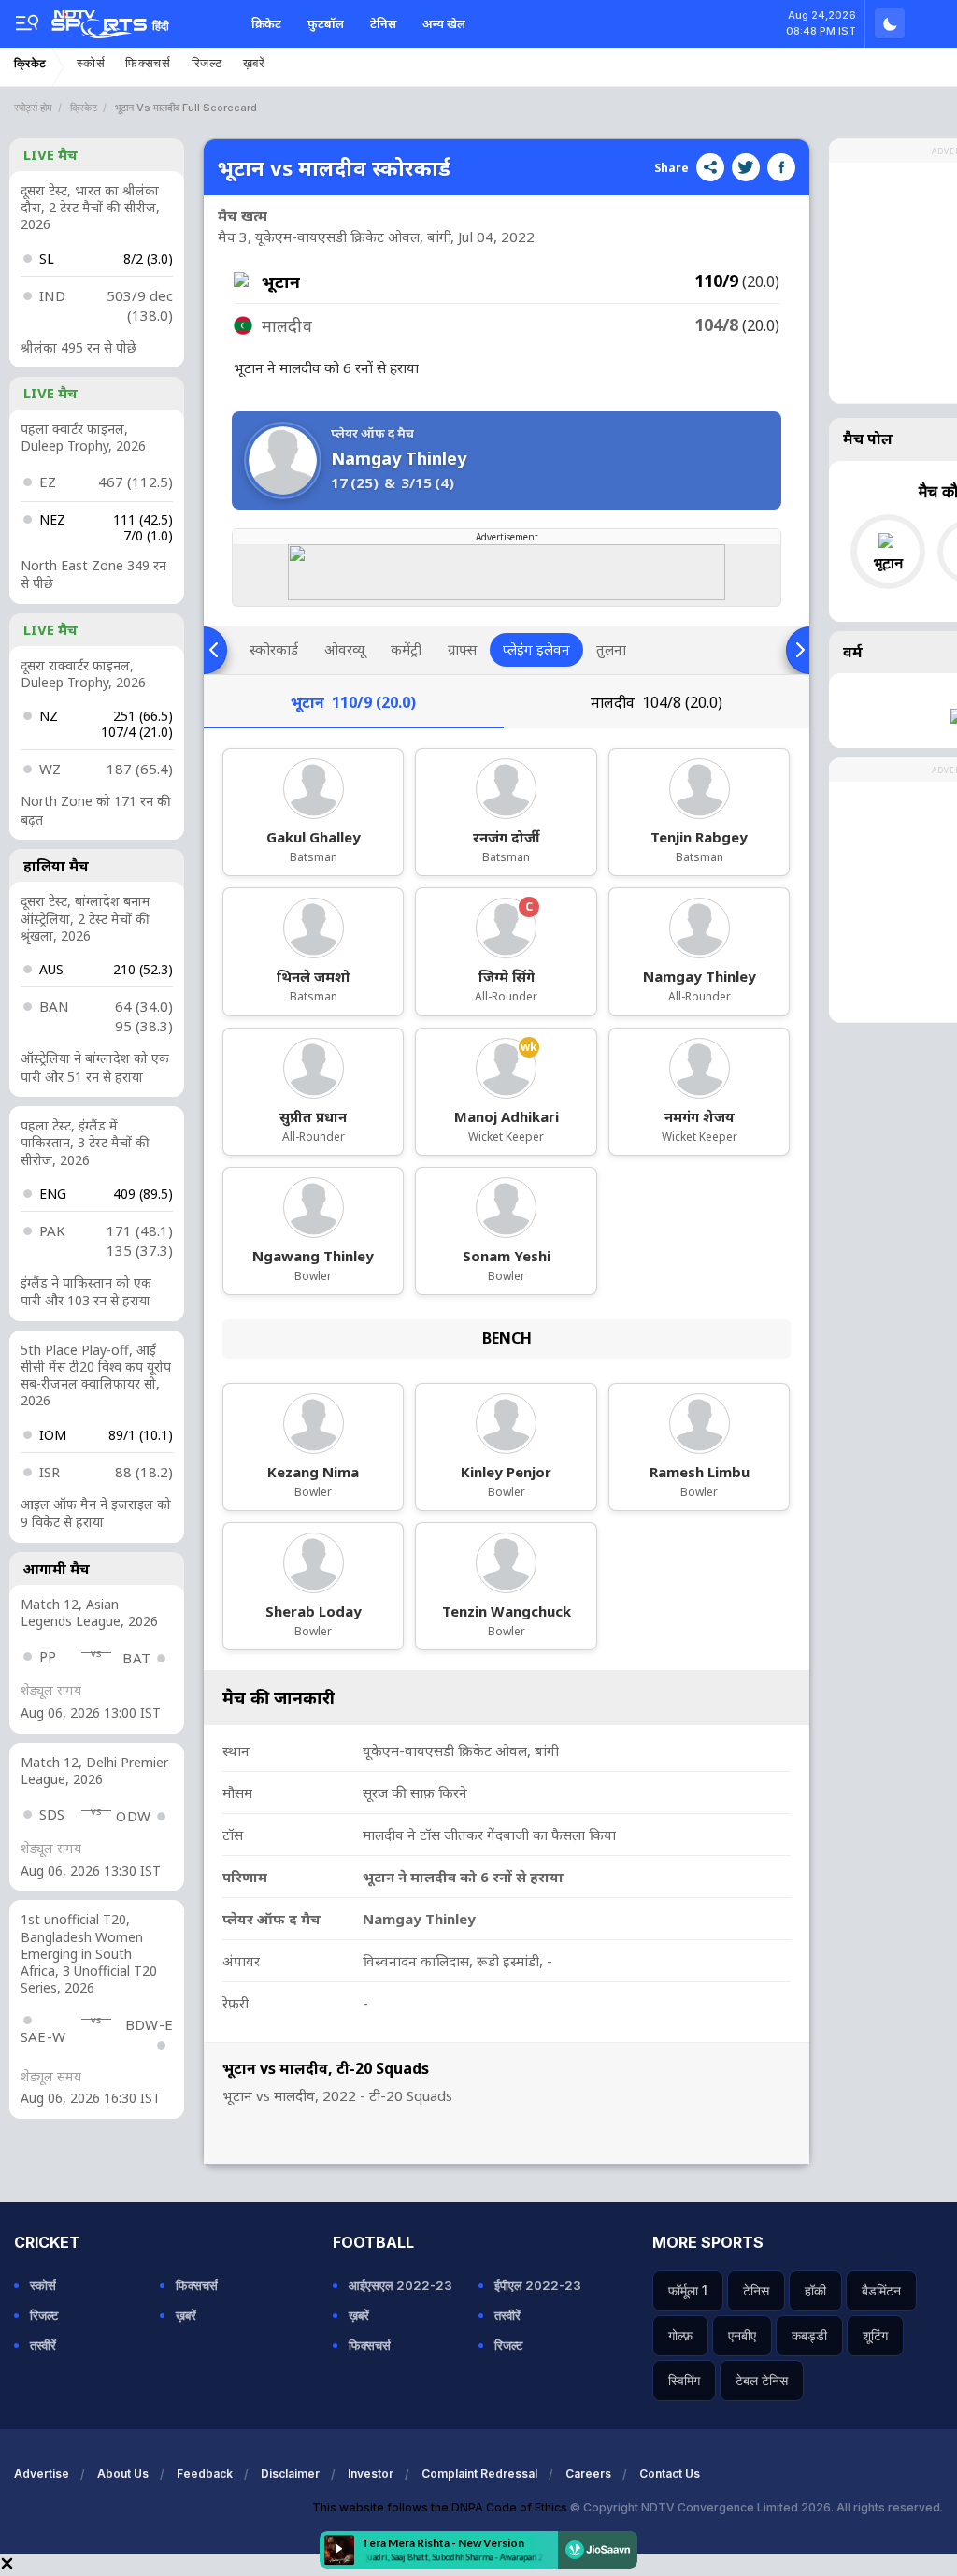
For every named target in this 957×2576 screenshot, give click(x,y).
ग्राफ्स (462, 649)
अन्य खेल (444, 23)
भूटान (353, 702)
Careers (588, 2474)
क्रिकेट (266, 23)
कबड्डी (809, 2335)
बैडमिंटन (881, 2290)
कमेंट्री (406, 649)
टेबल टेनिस (762, 2380)
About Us (123, 2474)
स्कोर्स (91, 63)
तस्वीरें (43, 2345)
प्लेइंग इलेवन (536, 649)
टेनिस (383, 23)
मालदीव (657, 702)
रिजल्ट (207, 63)
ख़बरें (254, 63)
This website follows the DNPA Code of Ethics (441, 2507)
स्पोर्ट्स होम (33, 108)
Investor (371, 2474)
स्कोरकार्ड (274, 649)
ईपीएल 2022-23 (538, 2285)
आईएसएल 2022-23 (400, 2285)
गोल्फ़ (680, 2335)
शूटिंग (875, 2335)
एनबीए (742, 2335)
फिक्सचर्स (148, 63)
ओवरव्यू (344, 649)
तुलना (611, 649)
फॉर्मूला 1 (688, 2290)
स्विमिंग (684, 2380)
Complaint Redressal (479, 2474)
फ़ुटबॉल (326, 23)
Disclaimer (290, 2474)
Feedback (205, 2474)
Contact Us (670, 2474)
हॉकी (815, 2290)
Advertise (42, 2474)
